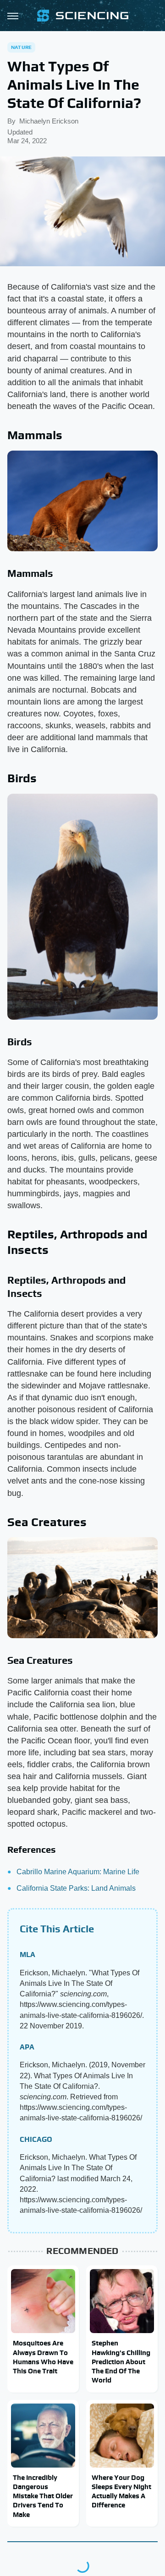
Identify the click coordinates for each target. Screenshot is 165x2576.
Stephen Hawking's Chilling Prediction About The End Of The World (121, 2361)
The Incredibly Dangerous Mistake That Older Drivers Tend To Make (43, 2496)
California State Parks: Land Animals (76, 1888)
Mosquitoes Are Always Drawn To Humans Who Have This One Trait (43, 2357)
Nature (21, 47)
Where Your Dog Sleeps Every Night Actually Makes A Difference (121, 2491)
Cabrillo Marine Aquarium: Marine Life (78, 1872)
